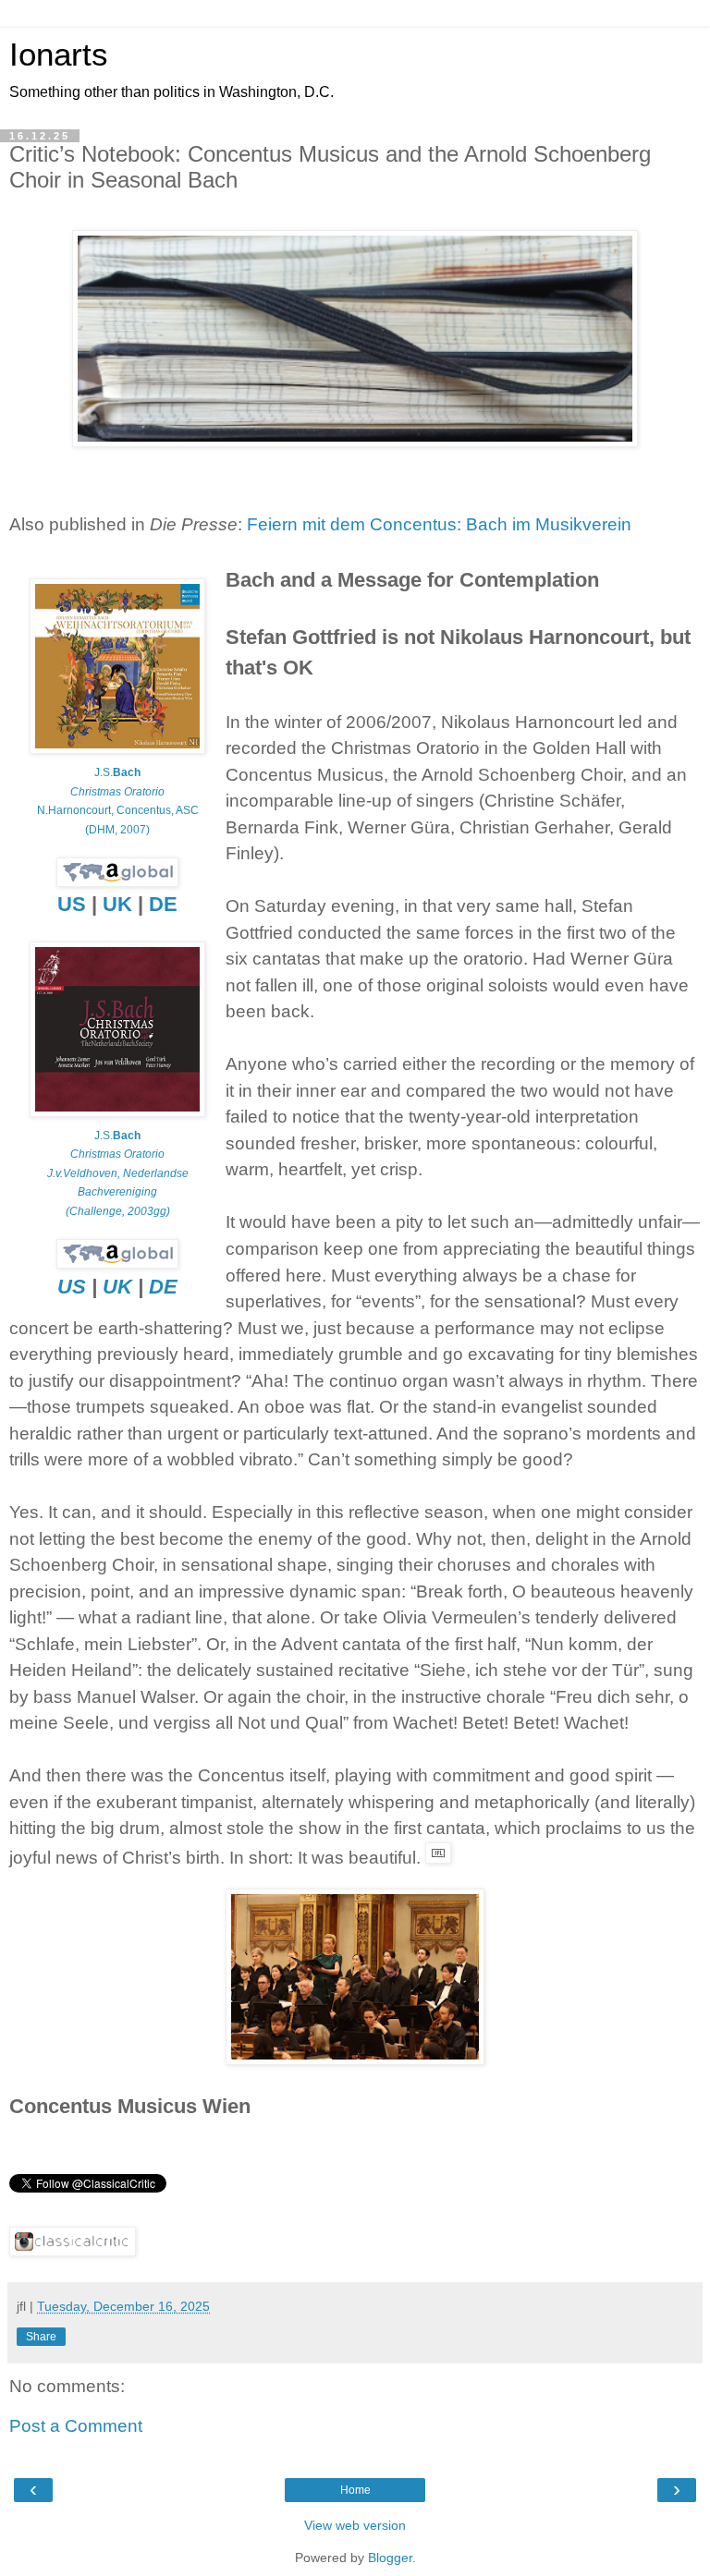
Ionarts (59, 55)
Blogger (390, 2558)
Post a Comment (76, 2426)
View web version (355, 2525)
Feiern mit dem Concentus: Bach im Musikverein (439, 524)
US (72, 904)
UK (117, 904)
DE (163, 904)
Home (355, 2490)
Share (41, 2337)
